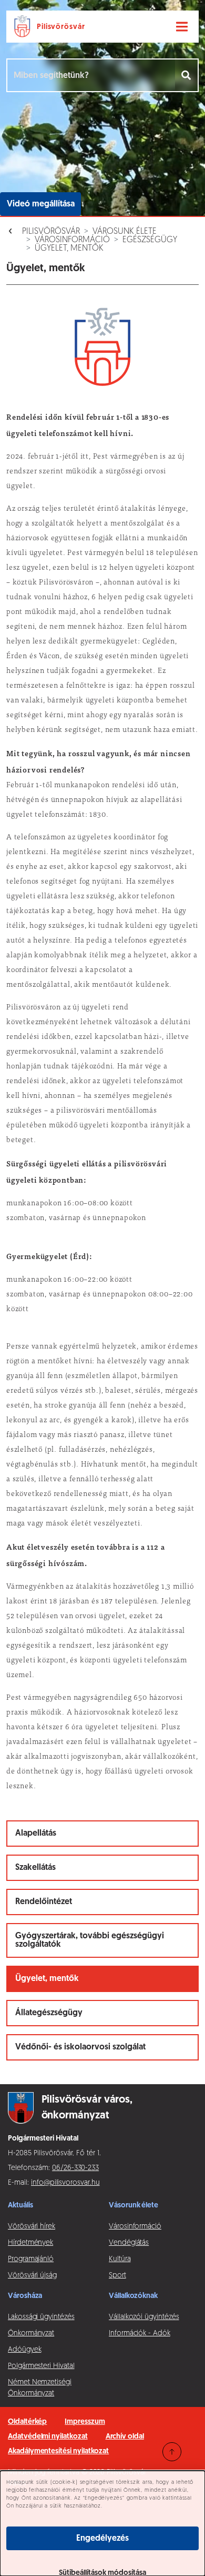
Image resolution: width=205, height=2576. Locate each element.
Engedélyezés (102, 2539)
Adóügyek (24, 2350)
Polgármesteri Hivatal (41, 2366)
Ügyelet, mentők (69, 249)
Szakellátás (35, 1868)
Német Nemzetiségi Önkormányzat (40, 2388)
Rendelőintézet (44, 1902)
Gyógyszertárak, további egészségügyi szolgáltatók (90, 1940)
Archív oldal (125, 2437)
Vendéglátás (129, 2243)
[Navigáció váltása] (182, 27)
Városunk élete (125, 232)
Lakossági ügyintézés (41, 2317)
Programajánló (31, 2259)
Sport (117, 2276)
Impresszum (85, 2422)
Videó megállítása (41, 204)
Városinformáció (72, 240)
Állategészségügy (49, 2013)
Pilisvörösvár (51, 232)
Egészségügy (150, 240)
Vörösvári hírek (32, 2227)
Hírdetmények (30, 2243)
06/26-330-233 (75, 2168)
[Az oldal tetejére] (172, 2452)
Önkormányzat (31, 2334)
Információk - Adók (140, 2334)
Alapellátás (36, 1834)
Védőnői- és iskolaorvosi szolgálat (80, 2047)
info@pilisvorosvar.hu (65, 2183)
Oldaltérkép (27, 2422)
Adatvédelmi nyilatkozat (48, 2437)
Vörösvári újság (32, 2276)
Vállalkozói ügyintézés (144, 2317)
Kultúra (120, 2259)
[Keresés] (187, 75)
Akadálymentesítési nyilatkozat (58, 2451)
